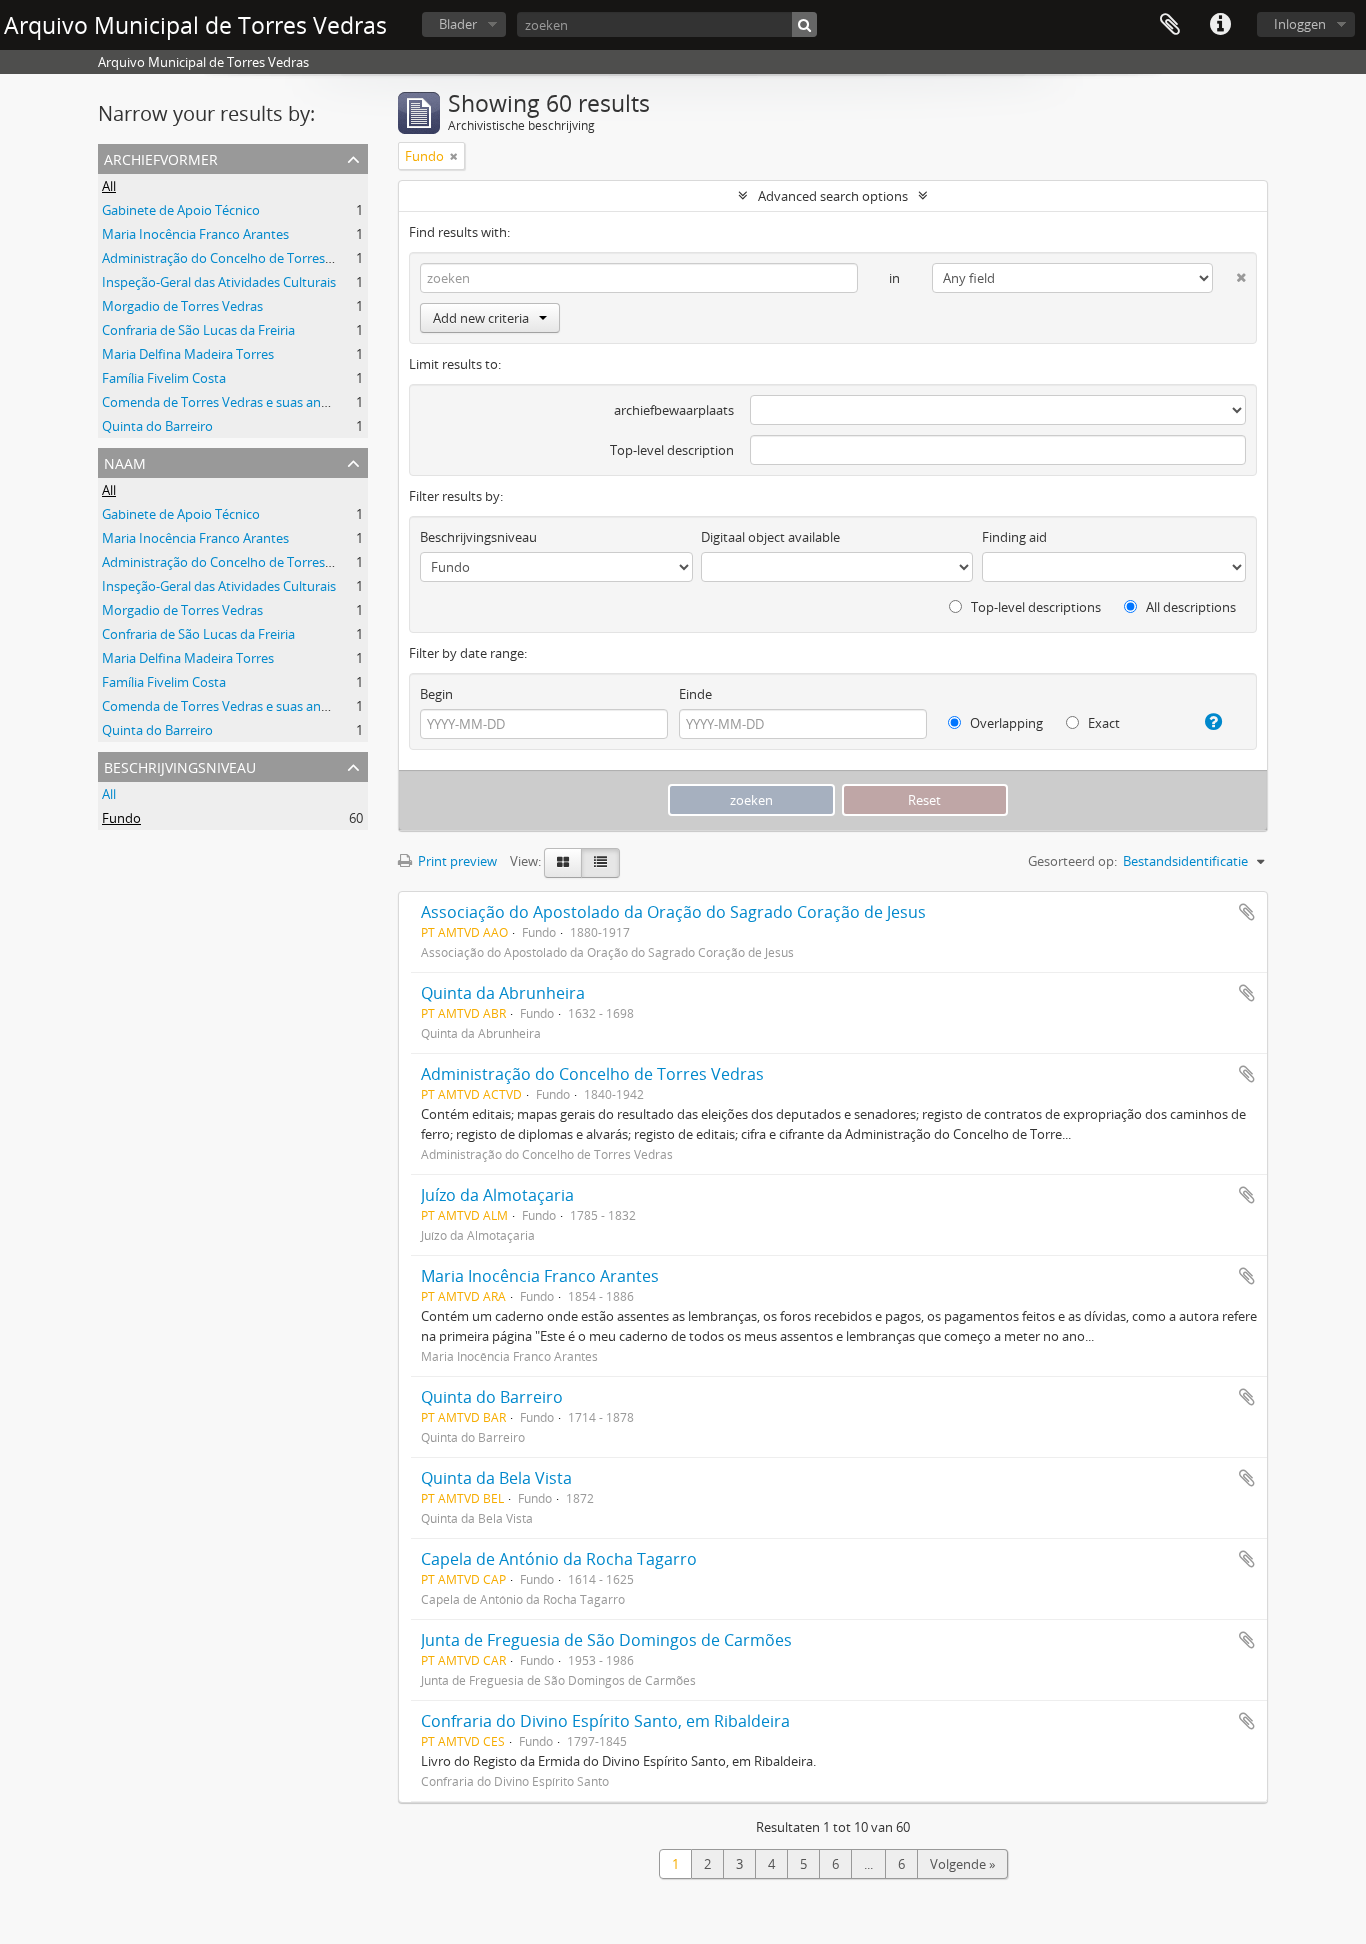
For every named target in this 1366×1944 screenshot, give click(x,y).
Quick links (1220, 25)
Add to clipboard (1247, 912)
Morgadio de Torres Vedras (182, 306)
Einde (695, 694)
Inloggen (1300, 24)
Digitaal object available (770, 537)
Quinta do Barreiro (157, 426)
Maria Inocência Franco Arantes (195, 234)
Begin (436, 694)
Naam (125, 461)
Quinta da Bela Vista (496, 1478)
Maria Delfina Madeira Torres (188, 354)
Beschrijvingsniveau (180, 765)
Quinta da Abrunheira (503, 993)
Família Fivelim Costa (164, 378)
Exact (1102, 723)
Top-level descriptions (1034, 607)
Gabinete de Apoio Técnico (181, 210)
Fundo (121, 818)
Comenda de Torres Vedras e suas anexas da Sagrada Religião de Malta (311, 402)
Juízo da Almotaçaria (497, 1195)
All (109, 186)
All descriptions (1189, 607)
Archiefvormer (161, 157)
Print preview (456, 861)
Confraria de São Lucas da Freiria (198, 330)
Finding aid (1014, 537)
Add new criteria (481, 318)
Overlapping (1005, 723)
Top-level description (672, 450)
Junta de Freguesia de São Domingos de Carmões (606, 1640)
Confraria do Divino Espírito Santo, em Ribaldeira (605, 1721)
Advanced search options (833, 196)
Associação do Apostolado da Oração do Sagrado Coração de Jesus (673, 912)
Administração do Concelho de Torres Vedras (235, 258)
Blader (458, 24)
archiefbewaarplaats (674, 410)
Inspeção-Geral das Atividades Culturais (219, 282)
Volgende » (962, 1864)
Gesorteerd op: (1072, 861)
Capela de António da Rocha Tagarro (559, 1559)
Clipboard (1170, 25)
